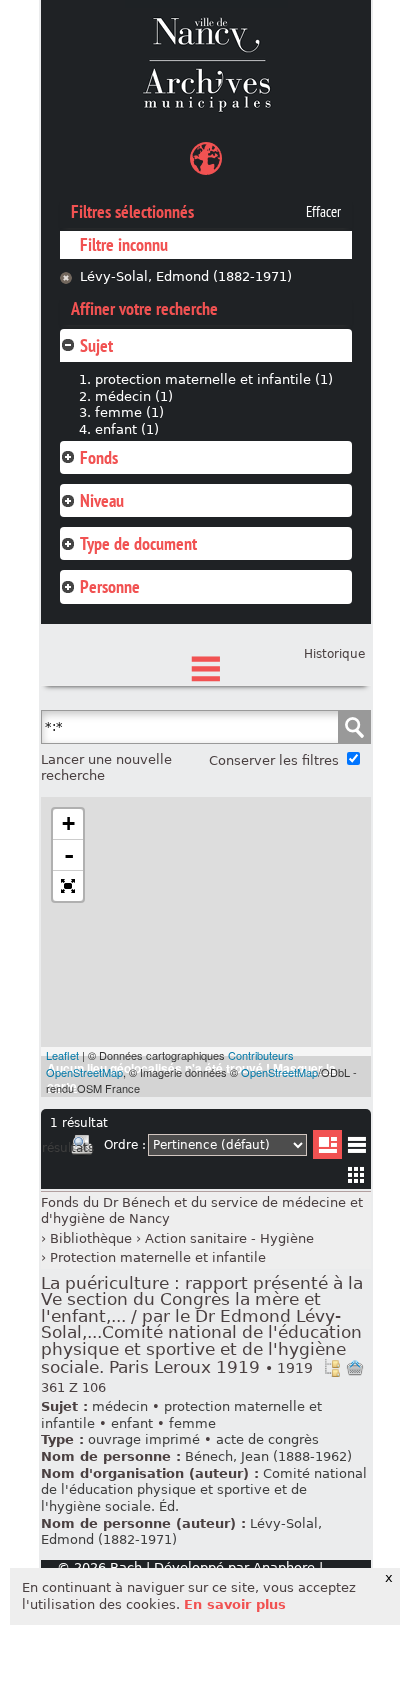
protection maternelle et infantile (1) (214, 379)
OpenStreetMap (279, 1072)
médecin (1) (134, 396)
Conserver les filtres (274, 760)
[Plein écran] (68, 886)
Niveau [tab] (102, 500)
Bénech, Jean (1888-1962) (268, 1456)
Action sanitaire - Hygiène (229, 1238)
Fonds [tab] (99, 457)
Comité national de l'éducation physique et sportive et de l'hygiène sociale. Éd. (204, 1490)
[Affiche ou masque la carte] (206, 161)
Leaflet (62, 1055)
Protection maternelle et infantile (158, 1257)
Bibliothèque (91, 1238)
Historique (334, 654)
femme (192, 1423)
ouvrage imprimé (144, 1439)
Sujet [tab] (96, 345)
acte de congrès (267, 1439)
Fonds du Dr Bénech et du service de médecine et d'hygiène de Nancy (202, 1211)
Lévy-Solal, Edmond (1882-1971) (186, 276)
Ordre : (125, 1145)
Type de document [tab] (138, 543)
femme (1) (129, 412)
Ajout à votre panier (355, 1368)
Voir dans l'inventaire (332, 1368)
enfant (132, 1423)
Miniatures (356, 1174)
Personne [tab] (110, 586)
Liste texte (356, 1148)
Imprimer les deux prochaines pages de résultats (82, 1148)
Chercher (354, 727)
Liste (327, 1144)
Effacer (323, 212)
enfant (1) (127, 429)
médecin (120, 1406)
